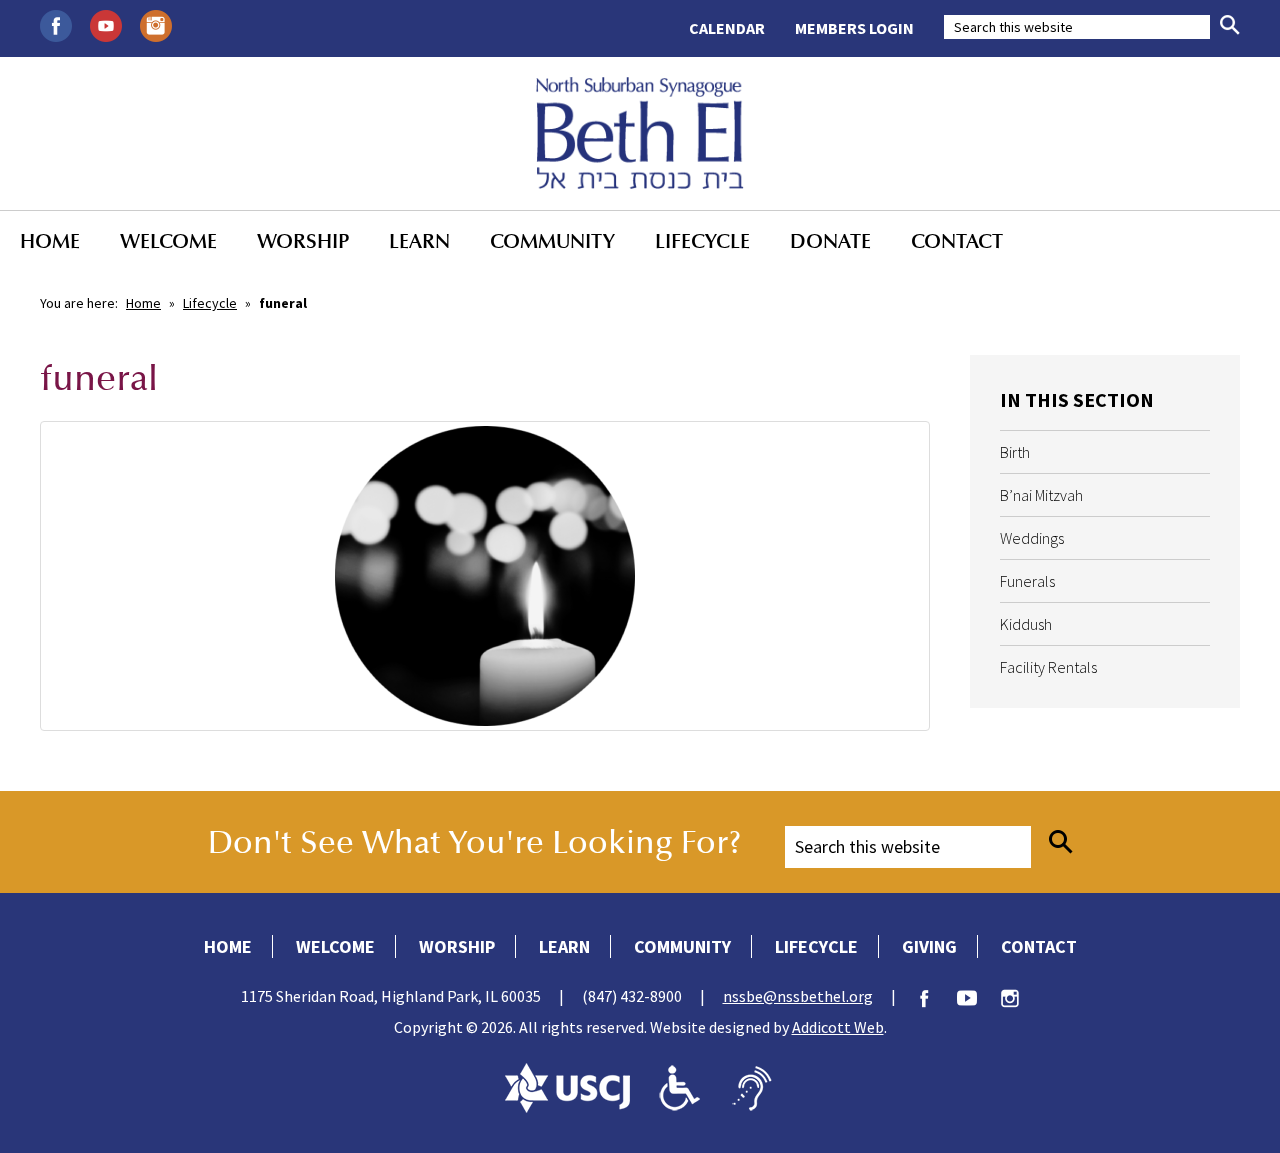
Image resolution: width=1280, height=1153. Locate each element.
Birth (1015, 452)
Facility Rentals (1048, 667)
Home (50, 241)
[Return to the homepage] (640, 133)
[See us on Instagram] (156, 24)
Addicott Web (838, 1027)
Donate (830, 241)
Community (552, 241)
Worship (303, 241)
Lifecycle (702, 241)
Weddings (1032, 538)
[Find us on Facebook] (56, 24)
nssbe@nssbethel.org (798, 996)
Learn (419, 241)
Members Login (854, 28)
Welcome (168, 241)
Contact (957, 241)
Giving (929, 946)
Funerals (1027, 581)
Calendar (727, 28)
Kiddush (1026, 624)
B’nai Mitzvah (1041, 495)
